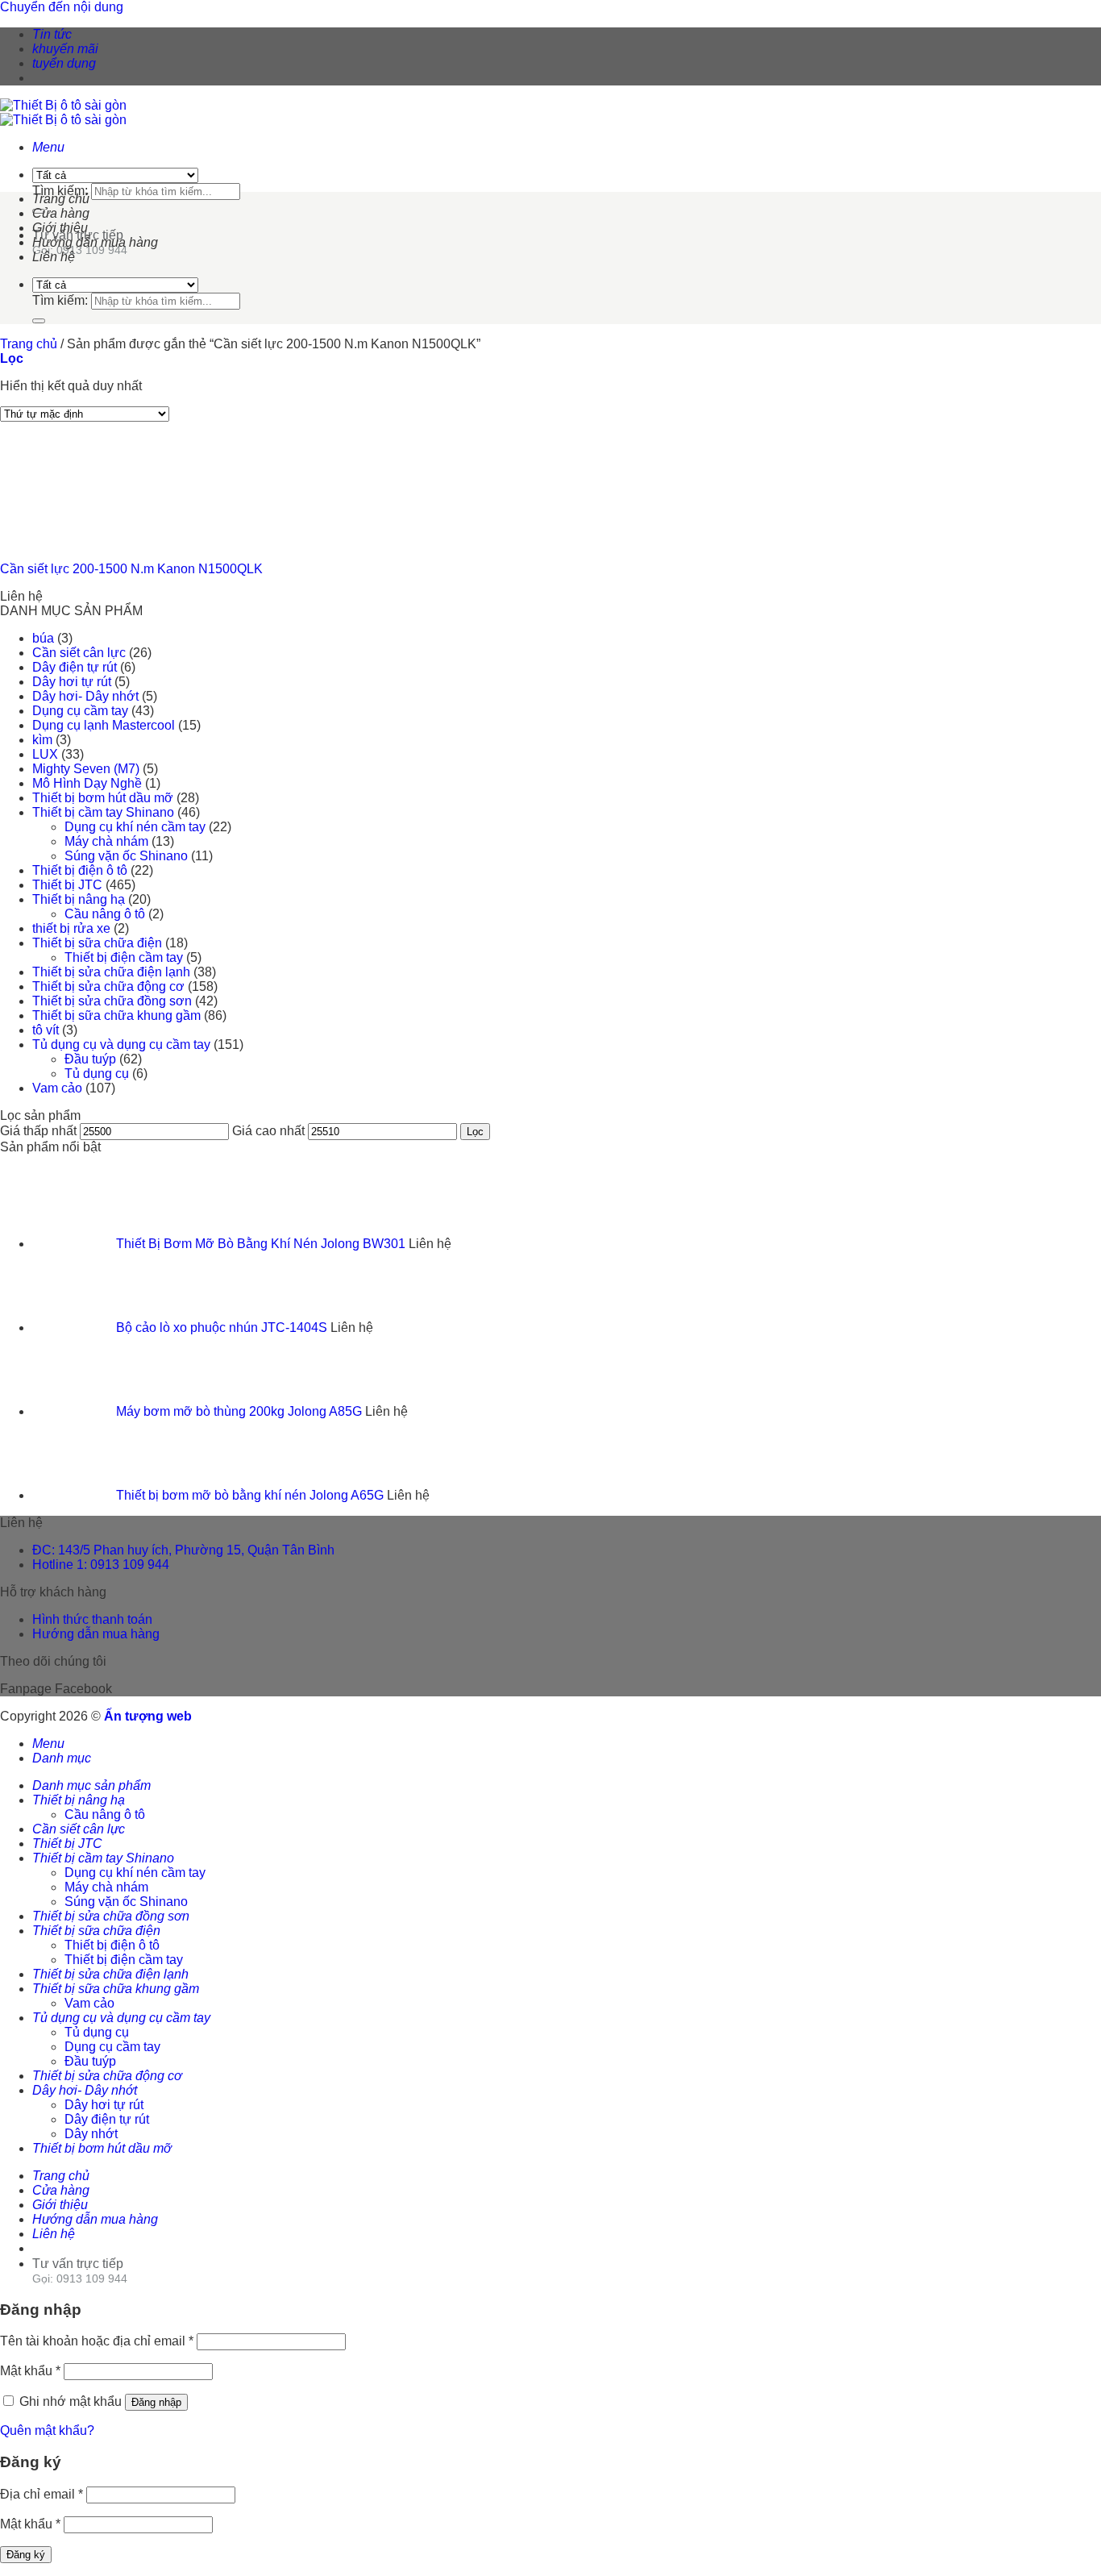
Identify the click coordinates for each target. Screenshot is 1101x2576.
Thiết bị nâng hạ (79, 899)
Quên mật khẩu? (47, 2430)
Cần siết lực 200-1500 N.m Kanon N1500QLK (131, 569)
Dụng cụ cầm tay (80, 711)
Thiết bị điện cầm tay (124, 957)
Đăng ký (26, 2555)
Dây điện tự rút (75, 667)
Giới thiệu (60, 228)
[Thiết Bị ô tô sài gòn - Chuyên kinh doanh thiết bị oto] (63, 112)
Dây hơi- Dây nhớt (85, 696)
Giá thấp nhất (38, 1131)
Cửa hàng (61, 213)
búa (43, 638)
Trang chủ (61, 199)
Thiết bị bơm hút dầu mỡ (103, 798)
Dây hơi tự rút (72, 682)
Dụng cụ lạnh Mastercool (104, 725)
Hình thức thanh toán (92, 1619)
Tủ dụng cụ (97, 1074)
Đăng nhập (156, 2402)
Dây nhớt (91, 2134)
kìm (42, 740)
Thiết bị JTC (67, 885)
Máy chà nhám (106, 841)
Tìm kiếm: (60, 191)
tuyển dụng (64, 63)
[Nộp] (39, 321)
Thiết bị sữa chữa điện (97, 943)
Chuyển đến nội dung (62, 7)
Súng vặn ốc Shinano (126, 856)
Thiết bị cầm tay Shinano (103, 812)
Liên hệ (54, 257)
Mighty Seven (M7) (86, 769)
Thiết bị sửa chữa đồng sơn (112, 1001)
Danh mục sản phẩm (91, 1785)
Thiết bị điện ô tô (80, 870)
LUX (45, 754)
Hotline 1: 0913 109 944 (101, 1565)
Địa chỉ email (42, 2494)
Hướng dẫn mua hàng (95, 242)
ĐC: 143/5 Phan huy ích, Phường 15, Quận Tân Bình (183, 1550)
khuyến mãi (65, 49)
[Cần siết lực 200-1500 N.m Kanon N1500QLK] (81, 541)
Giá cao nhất (268, 1131)
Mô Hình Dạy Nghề (87, 783)
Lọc (475, 1132)
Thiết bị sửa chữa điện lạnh (111, 972)
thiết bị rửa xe (71, 928)
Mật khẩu (30, 2371)
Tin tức (52, 34)
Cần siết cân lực (79, 653)
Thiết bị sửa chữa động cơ (108, 986)
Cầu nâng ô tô (105, 914)
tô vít (46, 1030)
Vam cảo (57, 1088)
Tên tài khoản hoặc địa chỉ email (97, 2341)
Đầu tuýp (90, 1059)
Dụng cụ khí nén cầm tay (135, 827)
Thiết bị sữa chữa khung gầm (116, 1015)
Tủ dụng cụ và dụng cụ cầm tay (121, 1045)
